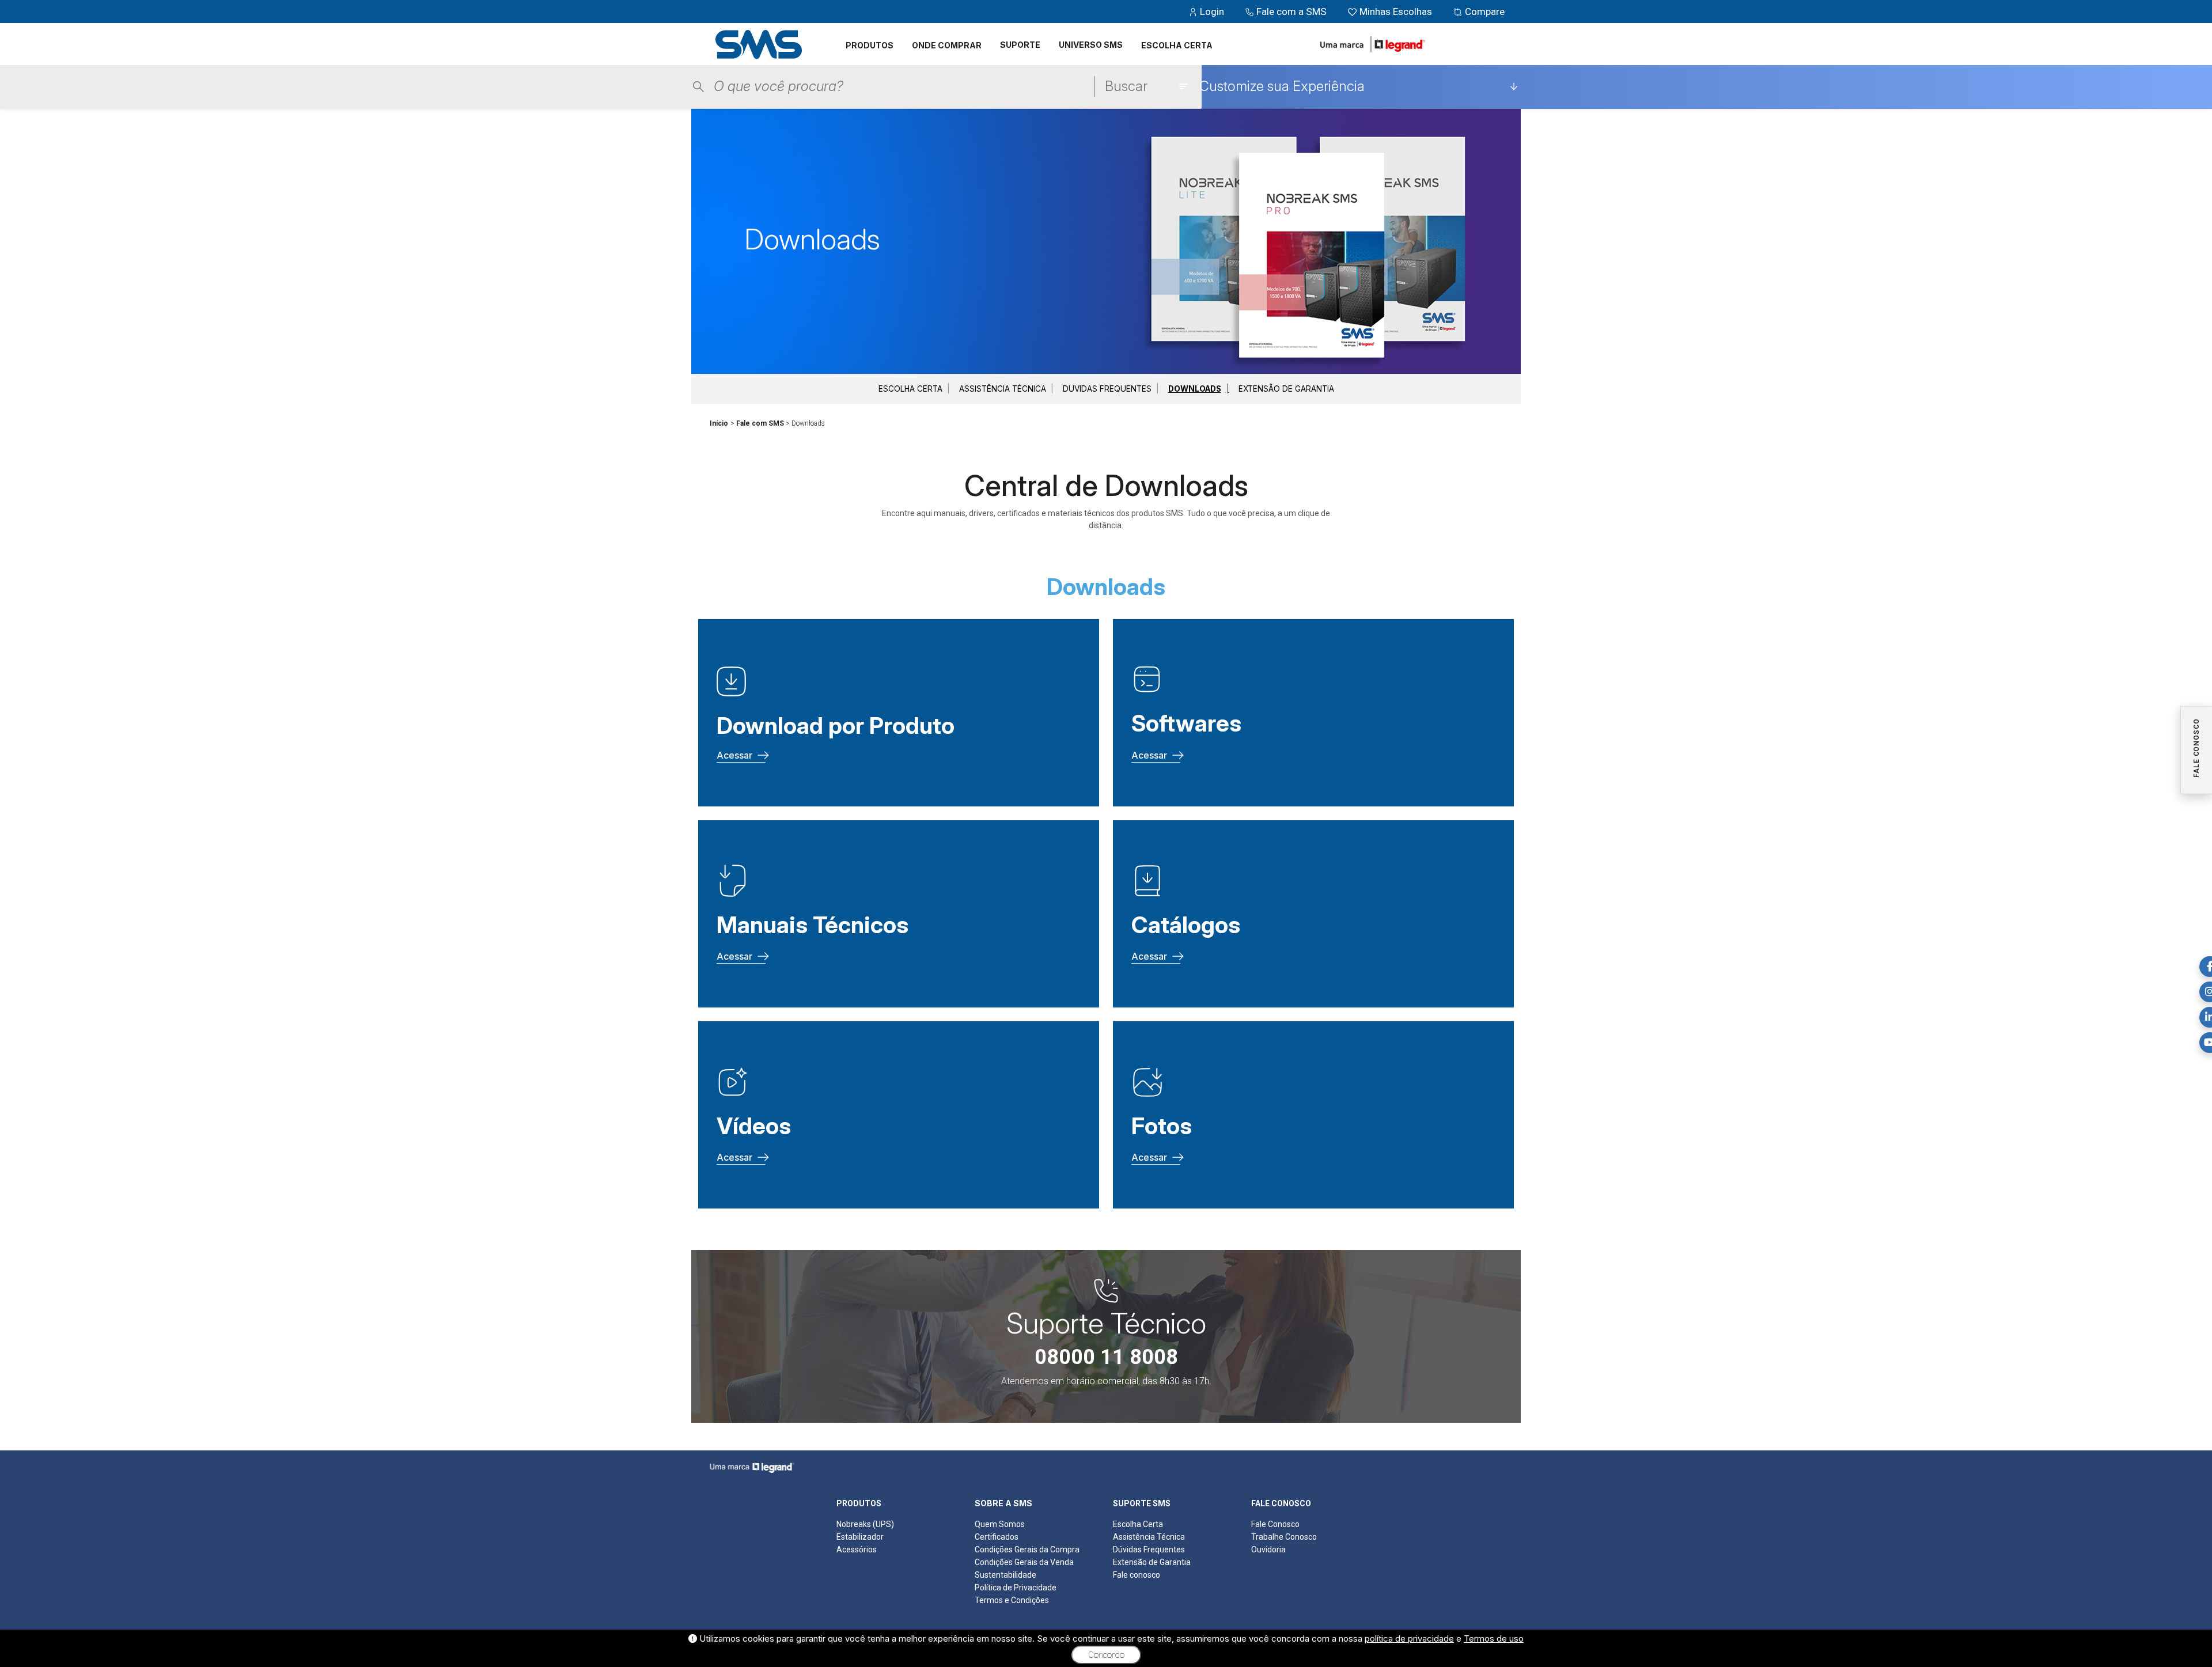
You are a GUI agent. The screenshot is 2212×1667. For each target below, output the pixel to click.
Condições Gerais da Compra (1027, 1549)
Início (719, 423)
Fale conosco (1137, 1575)
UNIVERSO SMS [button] (1091, 45)
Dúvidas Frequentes (1149, 1549)
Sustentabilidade (1005, 1575)
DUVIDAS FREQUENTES (1107, 389)
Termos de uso (1494, 1638)
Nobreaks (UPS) (865, 1524)
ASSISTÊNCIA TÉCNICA (1003, 389)
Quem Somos (1000, 1524)
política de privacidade (1409, 1638)
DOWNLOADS (1195, 389)
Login (1212, 12)
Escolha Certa (1138, 1524)
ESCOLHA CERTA (1177, 45)
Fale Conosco (1275, 1524)
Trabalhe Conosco (1284, 1537)
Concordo (1106, 1655)
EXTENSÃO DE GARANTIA (1286, 389)
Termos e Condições (1012, 1600)
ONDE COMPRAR (947, 45)
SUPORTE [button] (1020, 45)
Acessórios (857, 1549)
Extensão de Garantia (1152, 1562)
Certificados (997, 1537)
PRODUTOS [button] (870, 45)
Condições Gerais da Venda (1024, 1562)
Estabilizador (860, 1537)
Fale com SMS (760, 423)
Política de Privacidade (1016, 1588)
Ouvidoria (1268, 1549)
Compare (1484, 12)
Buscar (1126, 86)
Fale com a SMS (1291, 12)
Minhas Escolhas (1396, 12)
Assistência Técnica (1149, 1537)
